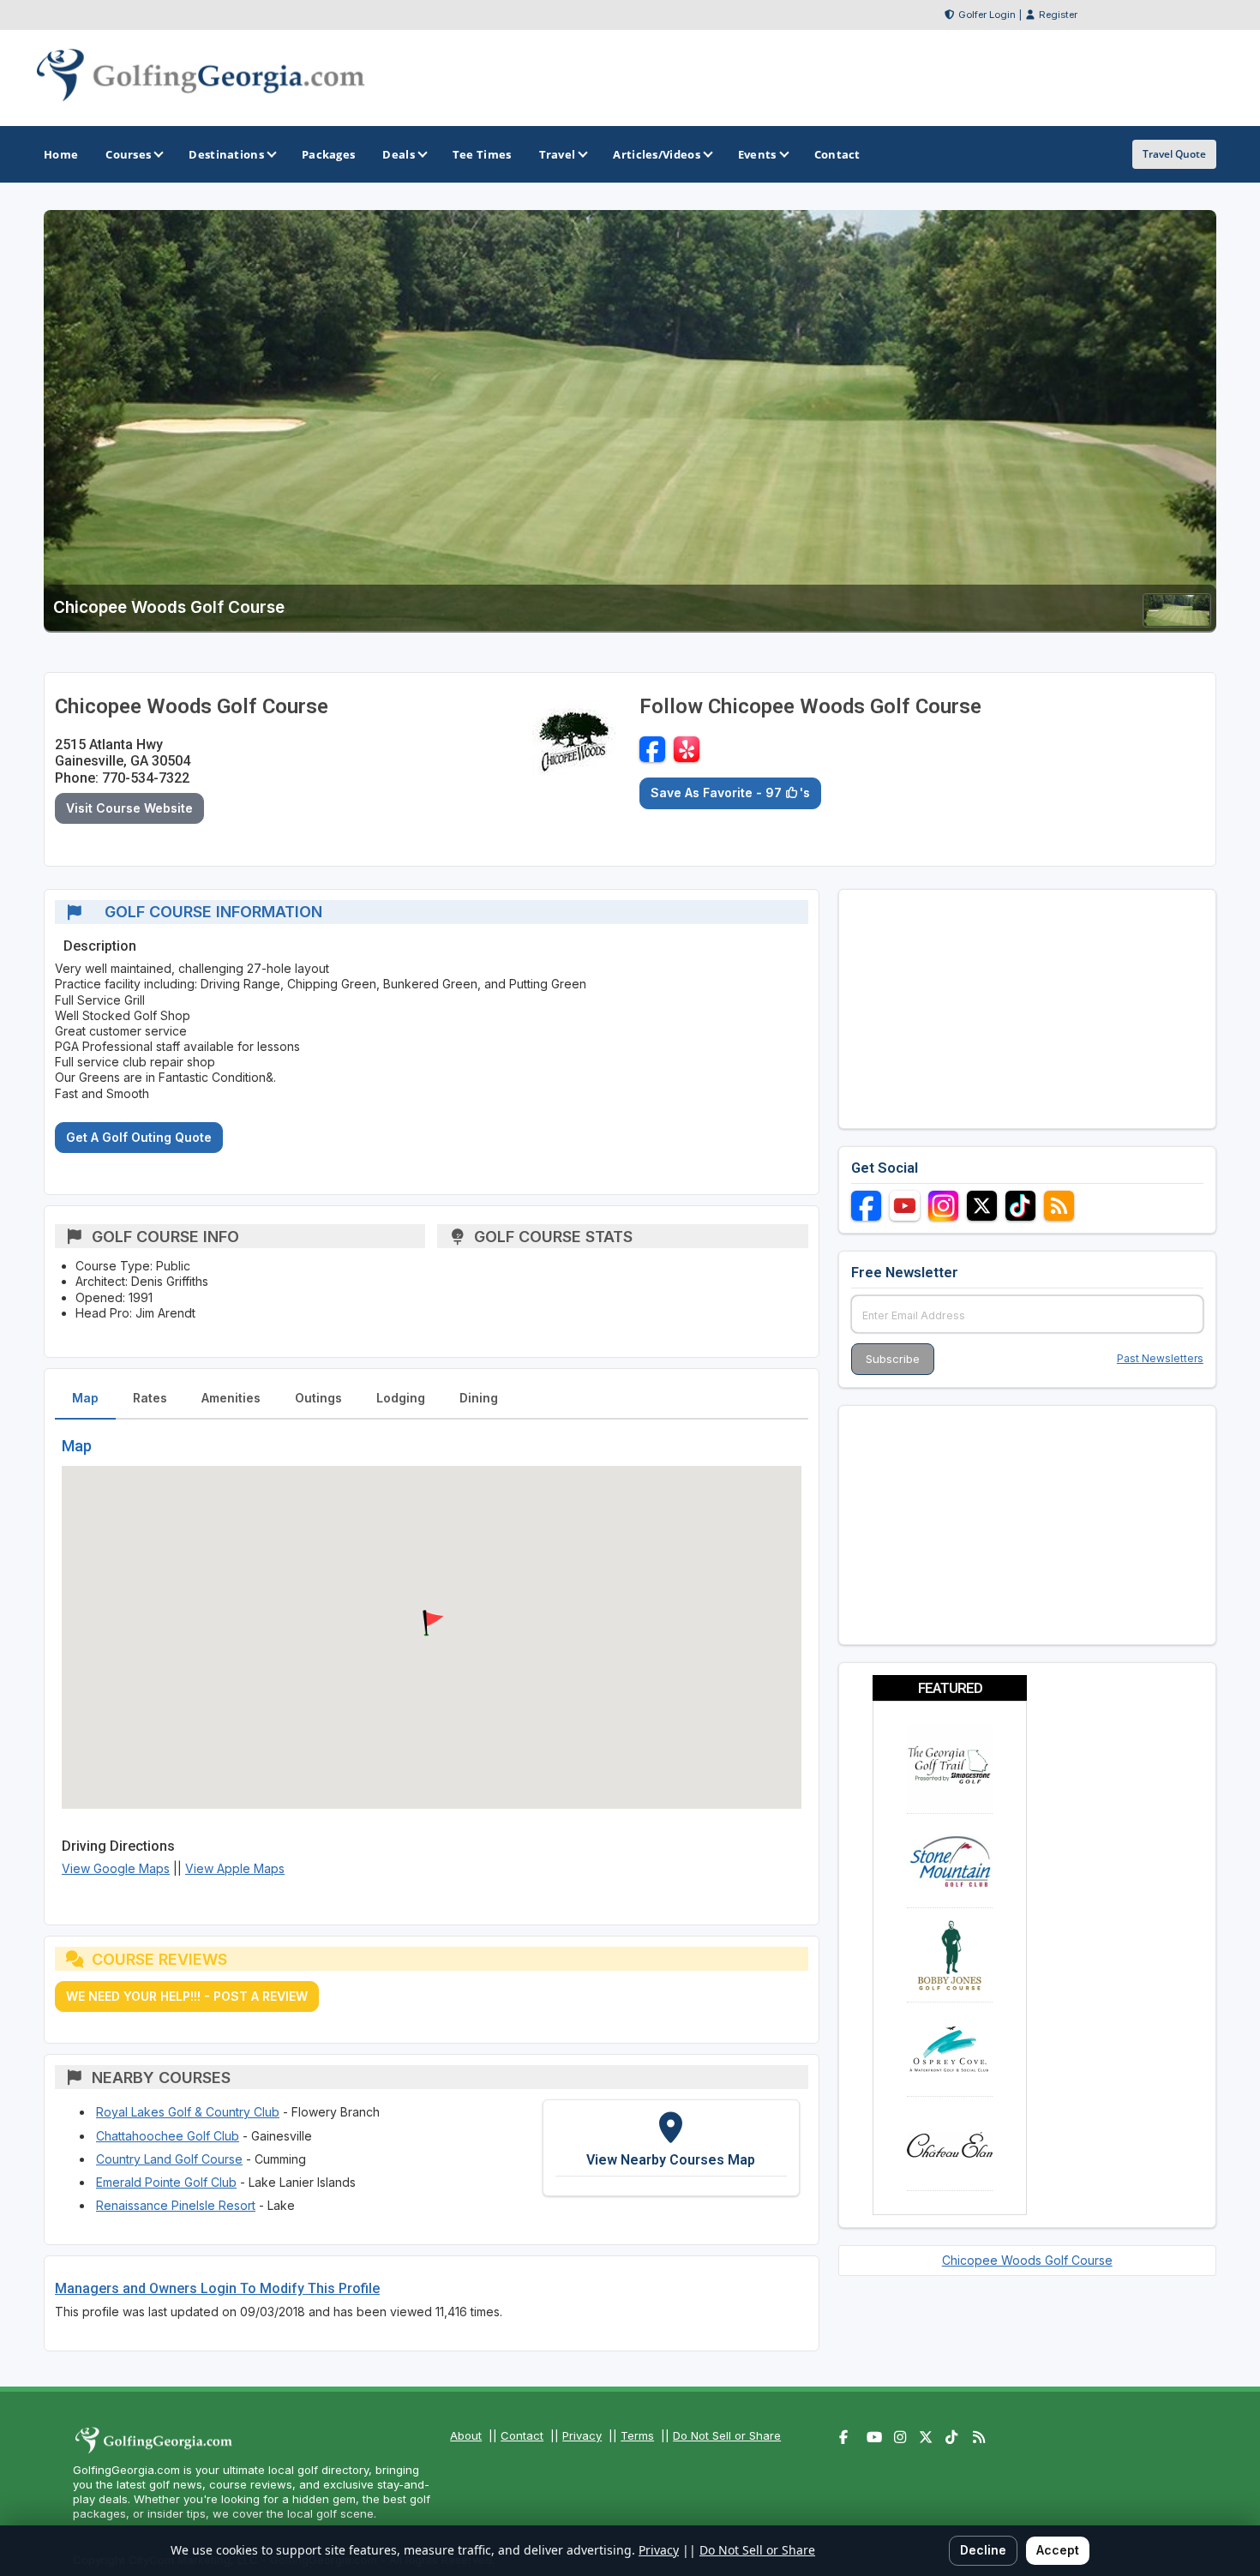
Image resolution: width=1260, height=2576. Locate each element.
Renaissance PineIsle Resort (176, 2205)
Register (1058, 15)
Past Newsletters (1160, 1358)
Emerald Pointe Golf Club (166, 2182)
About (466, 2435)
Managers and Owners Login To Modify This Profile (217, 2288)
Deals (399, 154)
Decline (983, 2550)
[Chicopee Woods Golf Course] (1177, 622)
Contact (522, 2435)
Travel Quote (1174, 154)
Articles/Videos (657, 154)
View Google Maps (116, 1868)
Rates (150, 1398)
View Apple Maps (235, 1868)
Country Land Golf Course (169, 2159)
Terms (637, 2435)
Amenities (231, 1398)
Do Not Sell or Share (727, 2435)
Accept (1058, 2550)
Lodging (401, 1398)
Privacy (582, 2435)
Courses (128, 154)
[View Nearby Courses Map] (671, 2147)
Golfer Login (987, 15)
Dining (479, 1398)
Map (85, 1398)
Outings (318, 1398)
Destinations (226, 154)
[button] (431, 1624)
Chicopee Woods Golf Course (1027, 2260)
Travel (558, 154)
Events (757, 154)
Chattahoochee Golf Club (168, 2136)
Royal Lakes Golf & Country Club (188, 2112)
